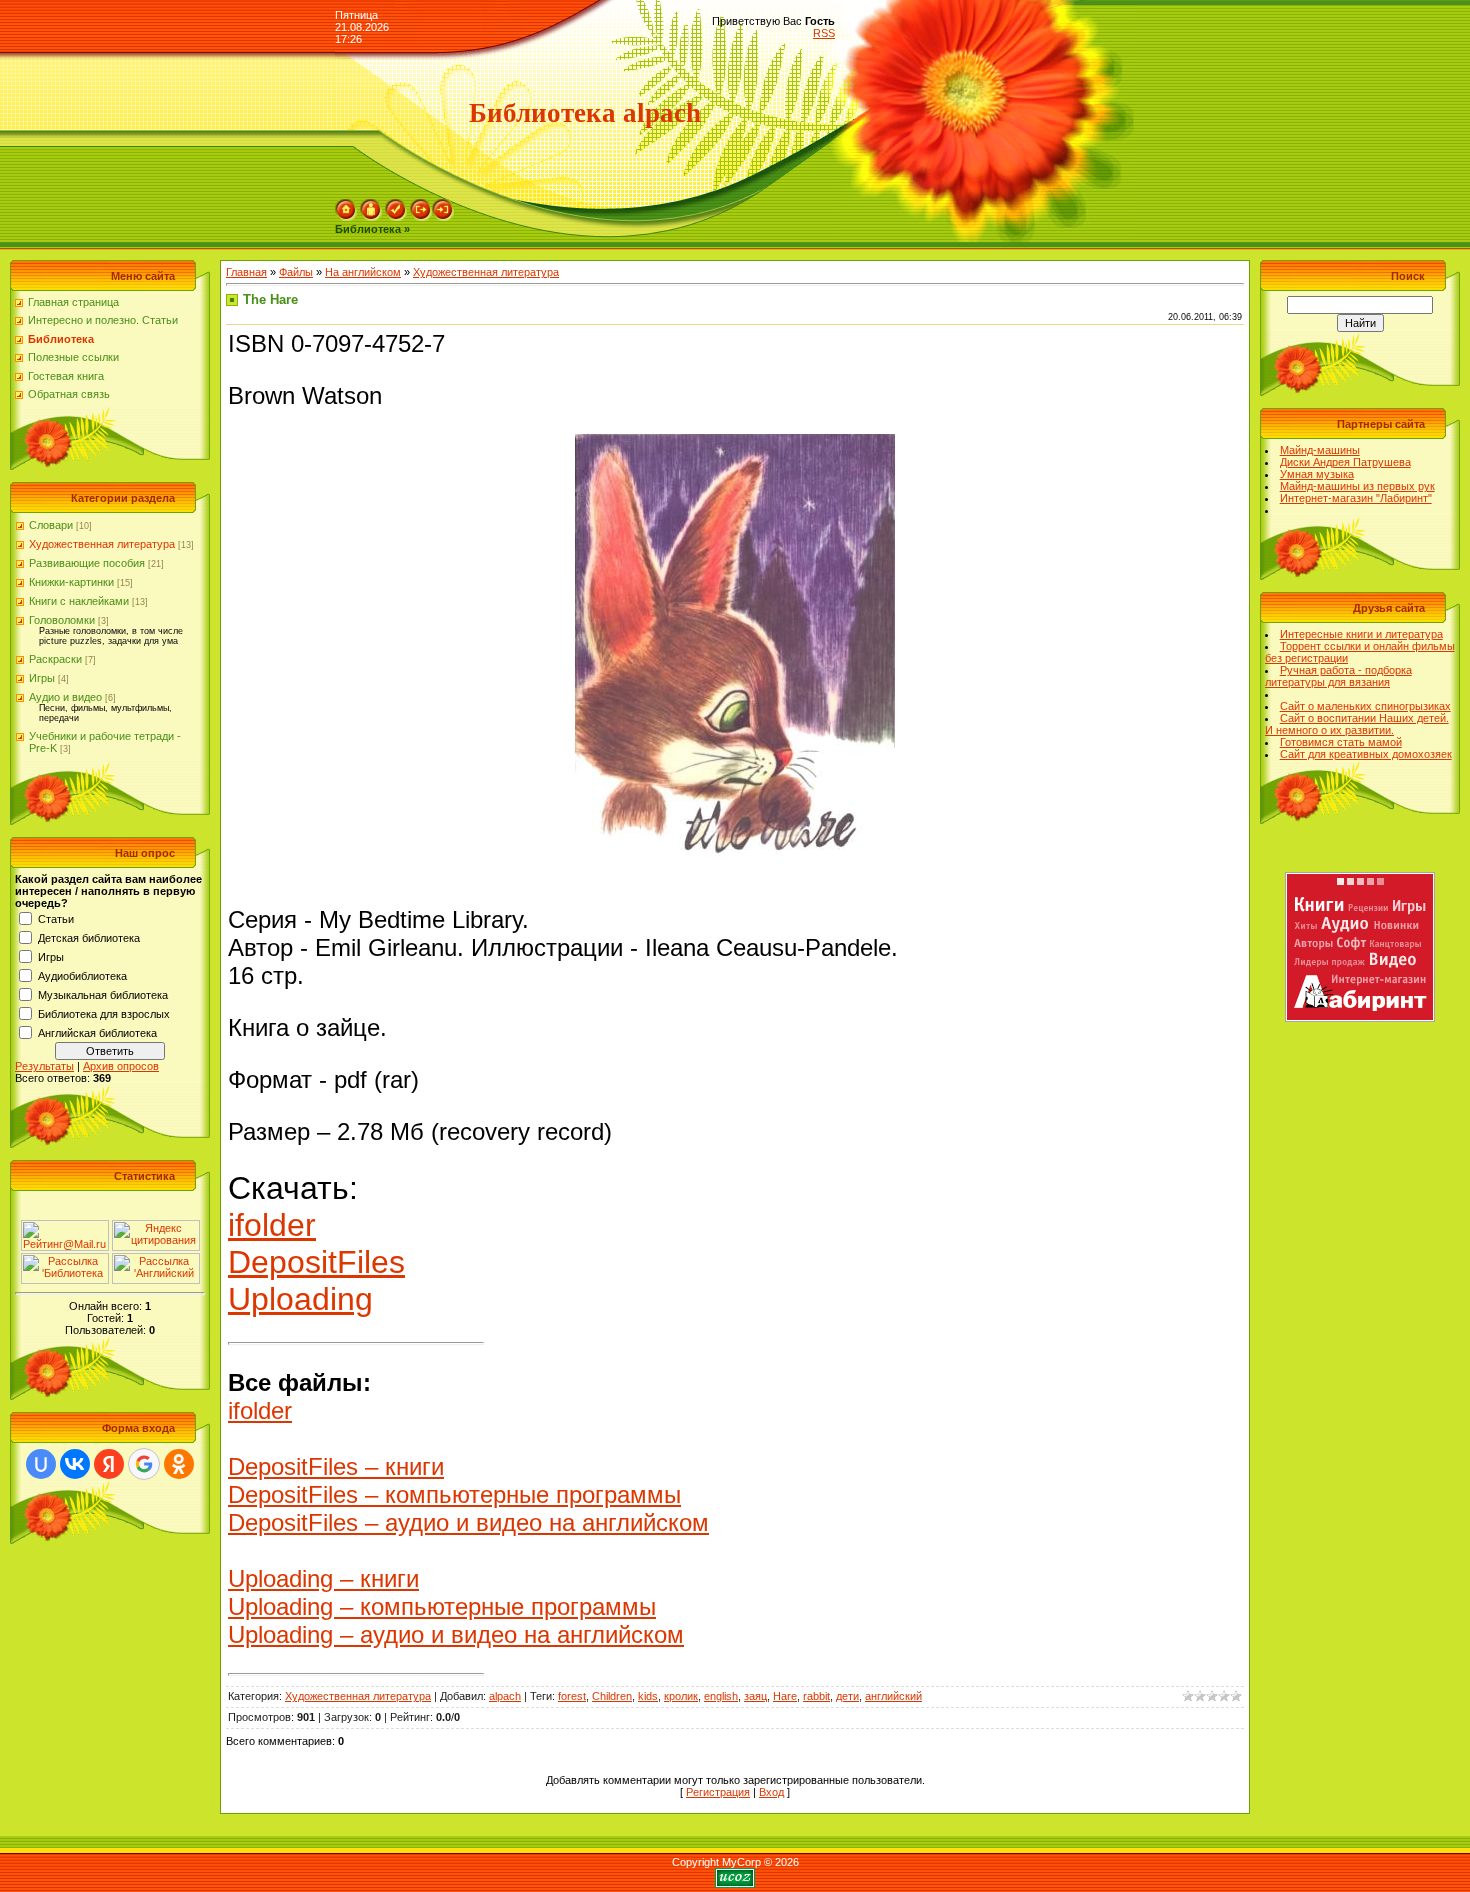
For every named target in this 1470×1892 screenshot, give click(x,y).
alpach (505, 1696)
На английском (363, 272)
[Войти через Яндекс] (109, 1464)
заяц (755, 1696)
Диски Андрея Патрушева (1345, 462)
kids (648, 1696)
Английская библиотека (97, 1033)
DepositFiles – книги (336, 1466)
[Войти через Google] (144, 1464)
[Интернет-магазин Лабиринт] (1360, 1018)
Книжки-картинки (71, 582)
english (721, 1696)
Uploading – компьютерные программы (442, 1606)
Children (612, 1696)
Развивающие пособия (87, 563)
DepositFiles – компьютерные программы (454, 1494)
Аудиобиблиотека (82, 976)
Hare (785, 1696)
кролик (681, 1696)
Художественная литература (102, 544)
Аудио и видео (65, 697)
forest (572, 1696)
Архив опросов (121, 1066)
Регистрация (718, 1792)
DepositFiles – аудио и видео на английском (468, 1522)
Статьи (56, 919)
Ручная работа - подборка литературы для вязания (1338, 676)
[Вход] (443, 217)
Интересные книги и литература (1361, 634)
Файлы (296, 272)
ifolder (272, 1225)
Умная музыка (1317, 474)
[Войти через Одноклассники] (179, 1464)
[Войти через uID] (41, 1464)
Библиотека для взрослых (104, 1014)
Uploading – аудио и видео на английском (456, 1634)
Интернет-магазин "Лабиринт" (1356, 498)
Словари (51, 525)
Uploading (300, 1299)
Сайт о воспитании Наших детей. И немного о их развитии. (1357, 724)
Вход (771, 1792)
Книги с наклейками (79, 601)
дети (847, 1696)
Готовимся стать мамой (1341, 742)
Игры (42, 678)
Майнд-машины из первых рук (1357, 486)
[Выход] (421, 217)
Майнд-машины (1320, 450)
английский (893, 1696)
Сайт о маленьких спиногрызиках (1365, 706)
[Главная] (346, 217)
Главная (246, 272)
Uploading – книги (323, 1578)
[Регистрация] (396, 217)
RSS (824, 33)
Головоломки (62, 620)
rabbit (816, 1696)
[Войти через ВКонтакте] (75, 1464)
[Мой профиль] (371, 217)
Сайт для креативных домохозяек (1366, 754)
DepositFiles (316, 1262)
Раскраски (55, 659)
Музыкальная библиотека (103, 995)
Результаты (44, 1066)
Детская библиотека (89, 938)
